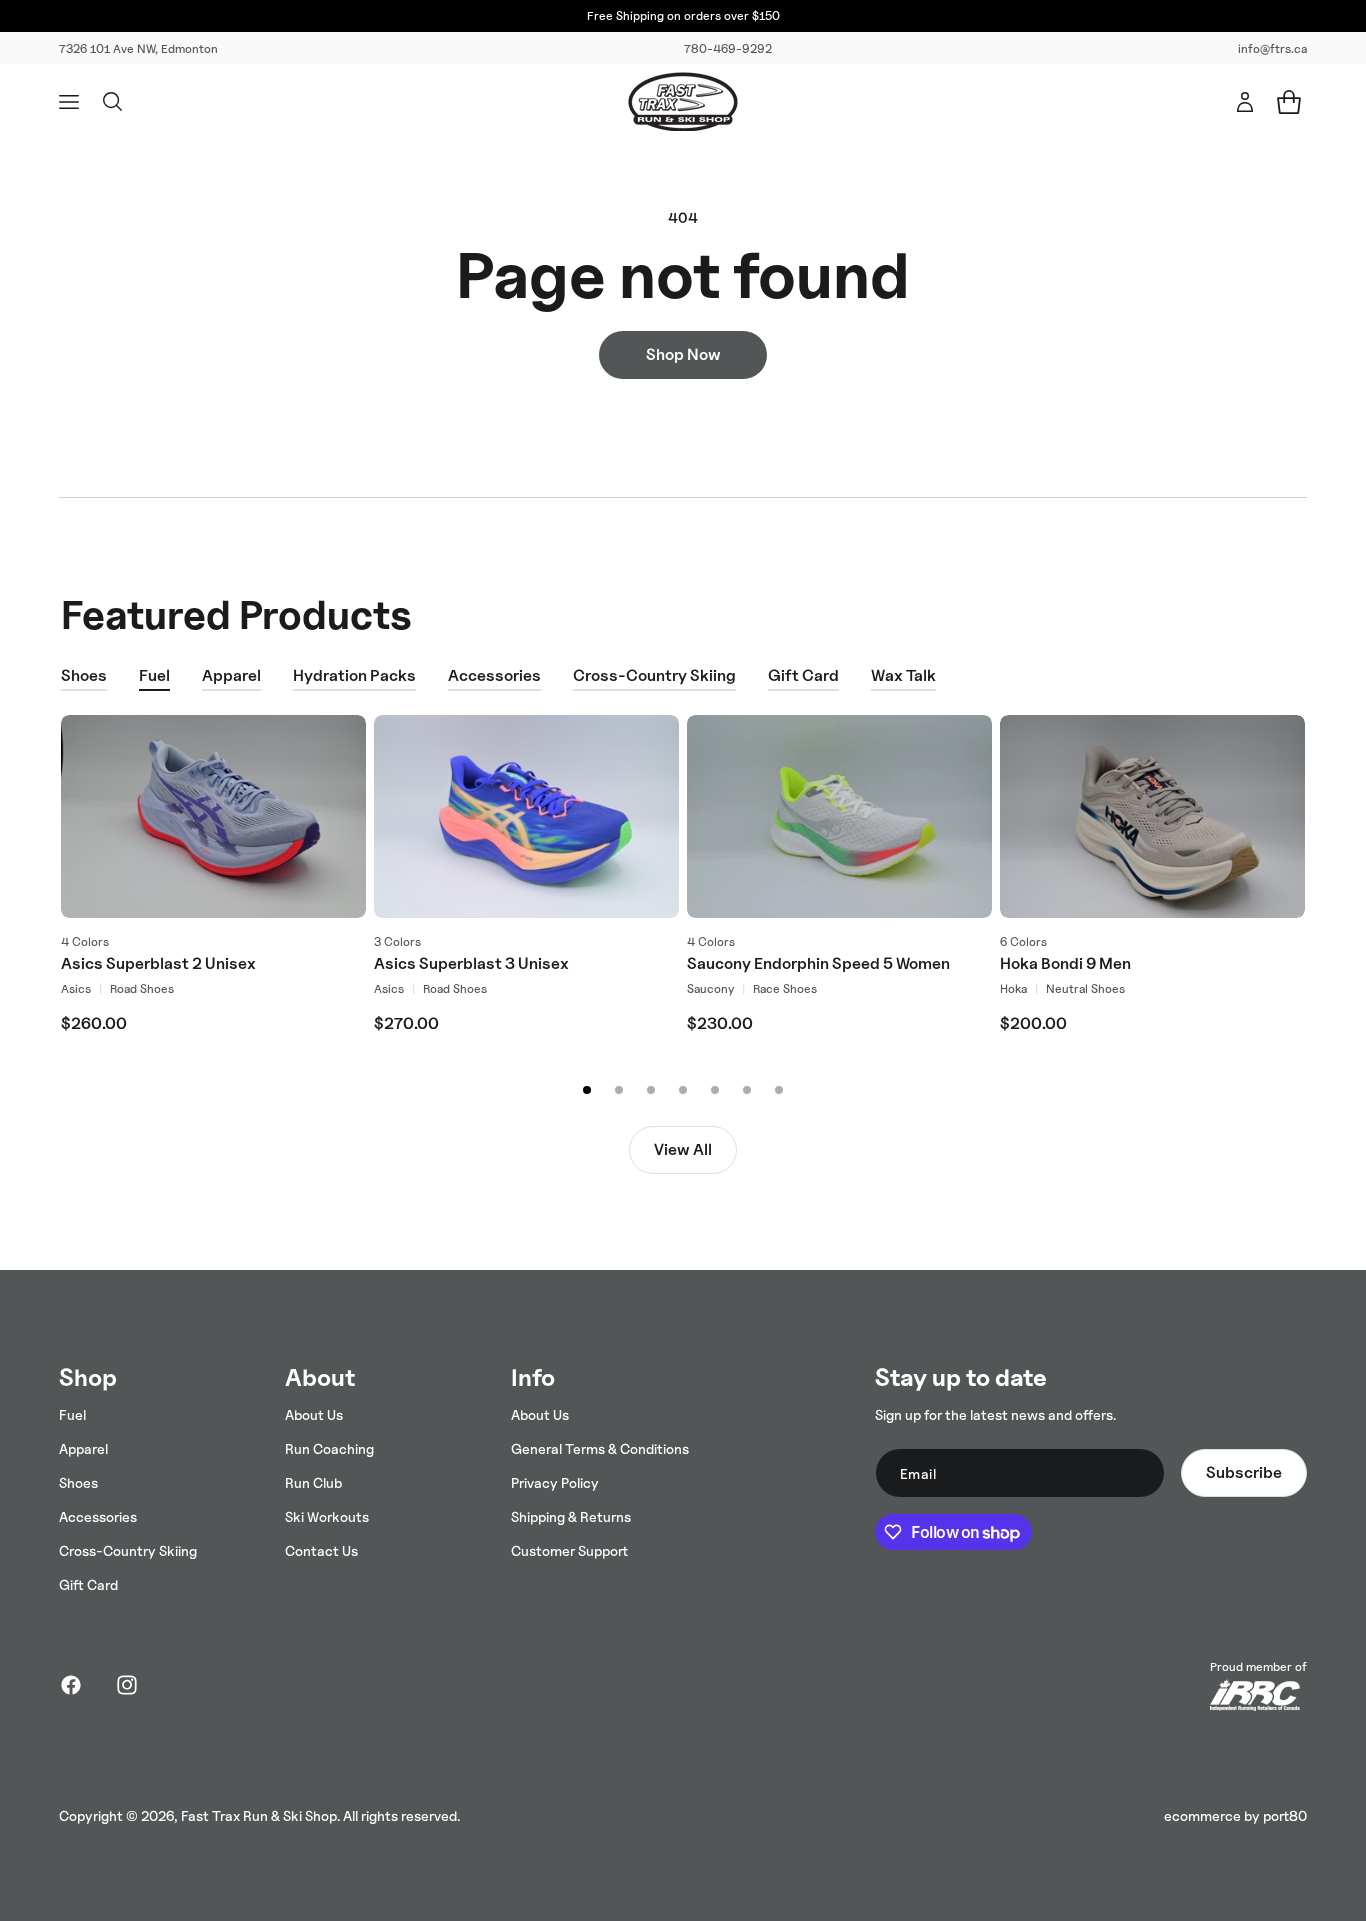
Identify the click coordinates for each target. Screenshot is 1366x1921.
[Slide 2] (619, 1090)
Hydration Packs (354, 675)
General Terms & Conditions (600, 1448)
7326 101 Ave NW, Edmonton (138, 48)
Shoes (84, 675)
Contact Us (321, 1550)
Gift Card (803, 675)
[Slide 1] (587, 1090)
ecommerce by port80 (1235, 1815)
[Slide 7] (779, 1090)
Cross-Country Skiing (654, 675)
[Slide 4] (683, 1090)
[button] (69, 102)
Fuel (154, 675)
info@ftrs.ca (1272, 48)
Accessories (494, 675)
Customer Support (569, 1550)
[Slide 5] (715, 1090)
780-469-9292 (728, 48)
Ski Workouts (327, 1516)
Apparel (231, 675)
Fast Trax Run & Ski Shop (259, 1815)
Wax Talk (903, 675)
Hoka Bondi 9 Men (1065, 963)
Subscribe (1244, 1472)
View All (683, 1149)
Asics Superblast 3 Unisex (471, 963)
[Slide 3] (651, 1090)
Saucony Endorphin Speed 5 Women (818, 963)
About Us (314, 1414)
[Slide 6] (747, 1090)
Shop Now (683, 354)
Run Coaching (329, 1448)
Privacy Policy (555, 1482)
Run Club (313, 1482)
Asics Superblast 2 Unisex (158, 963)
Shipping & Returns (571, 1516)
